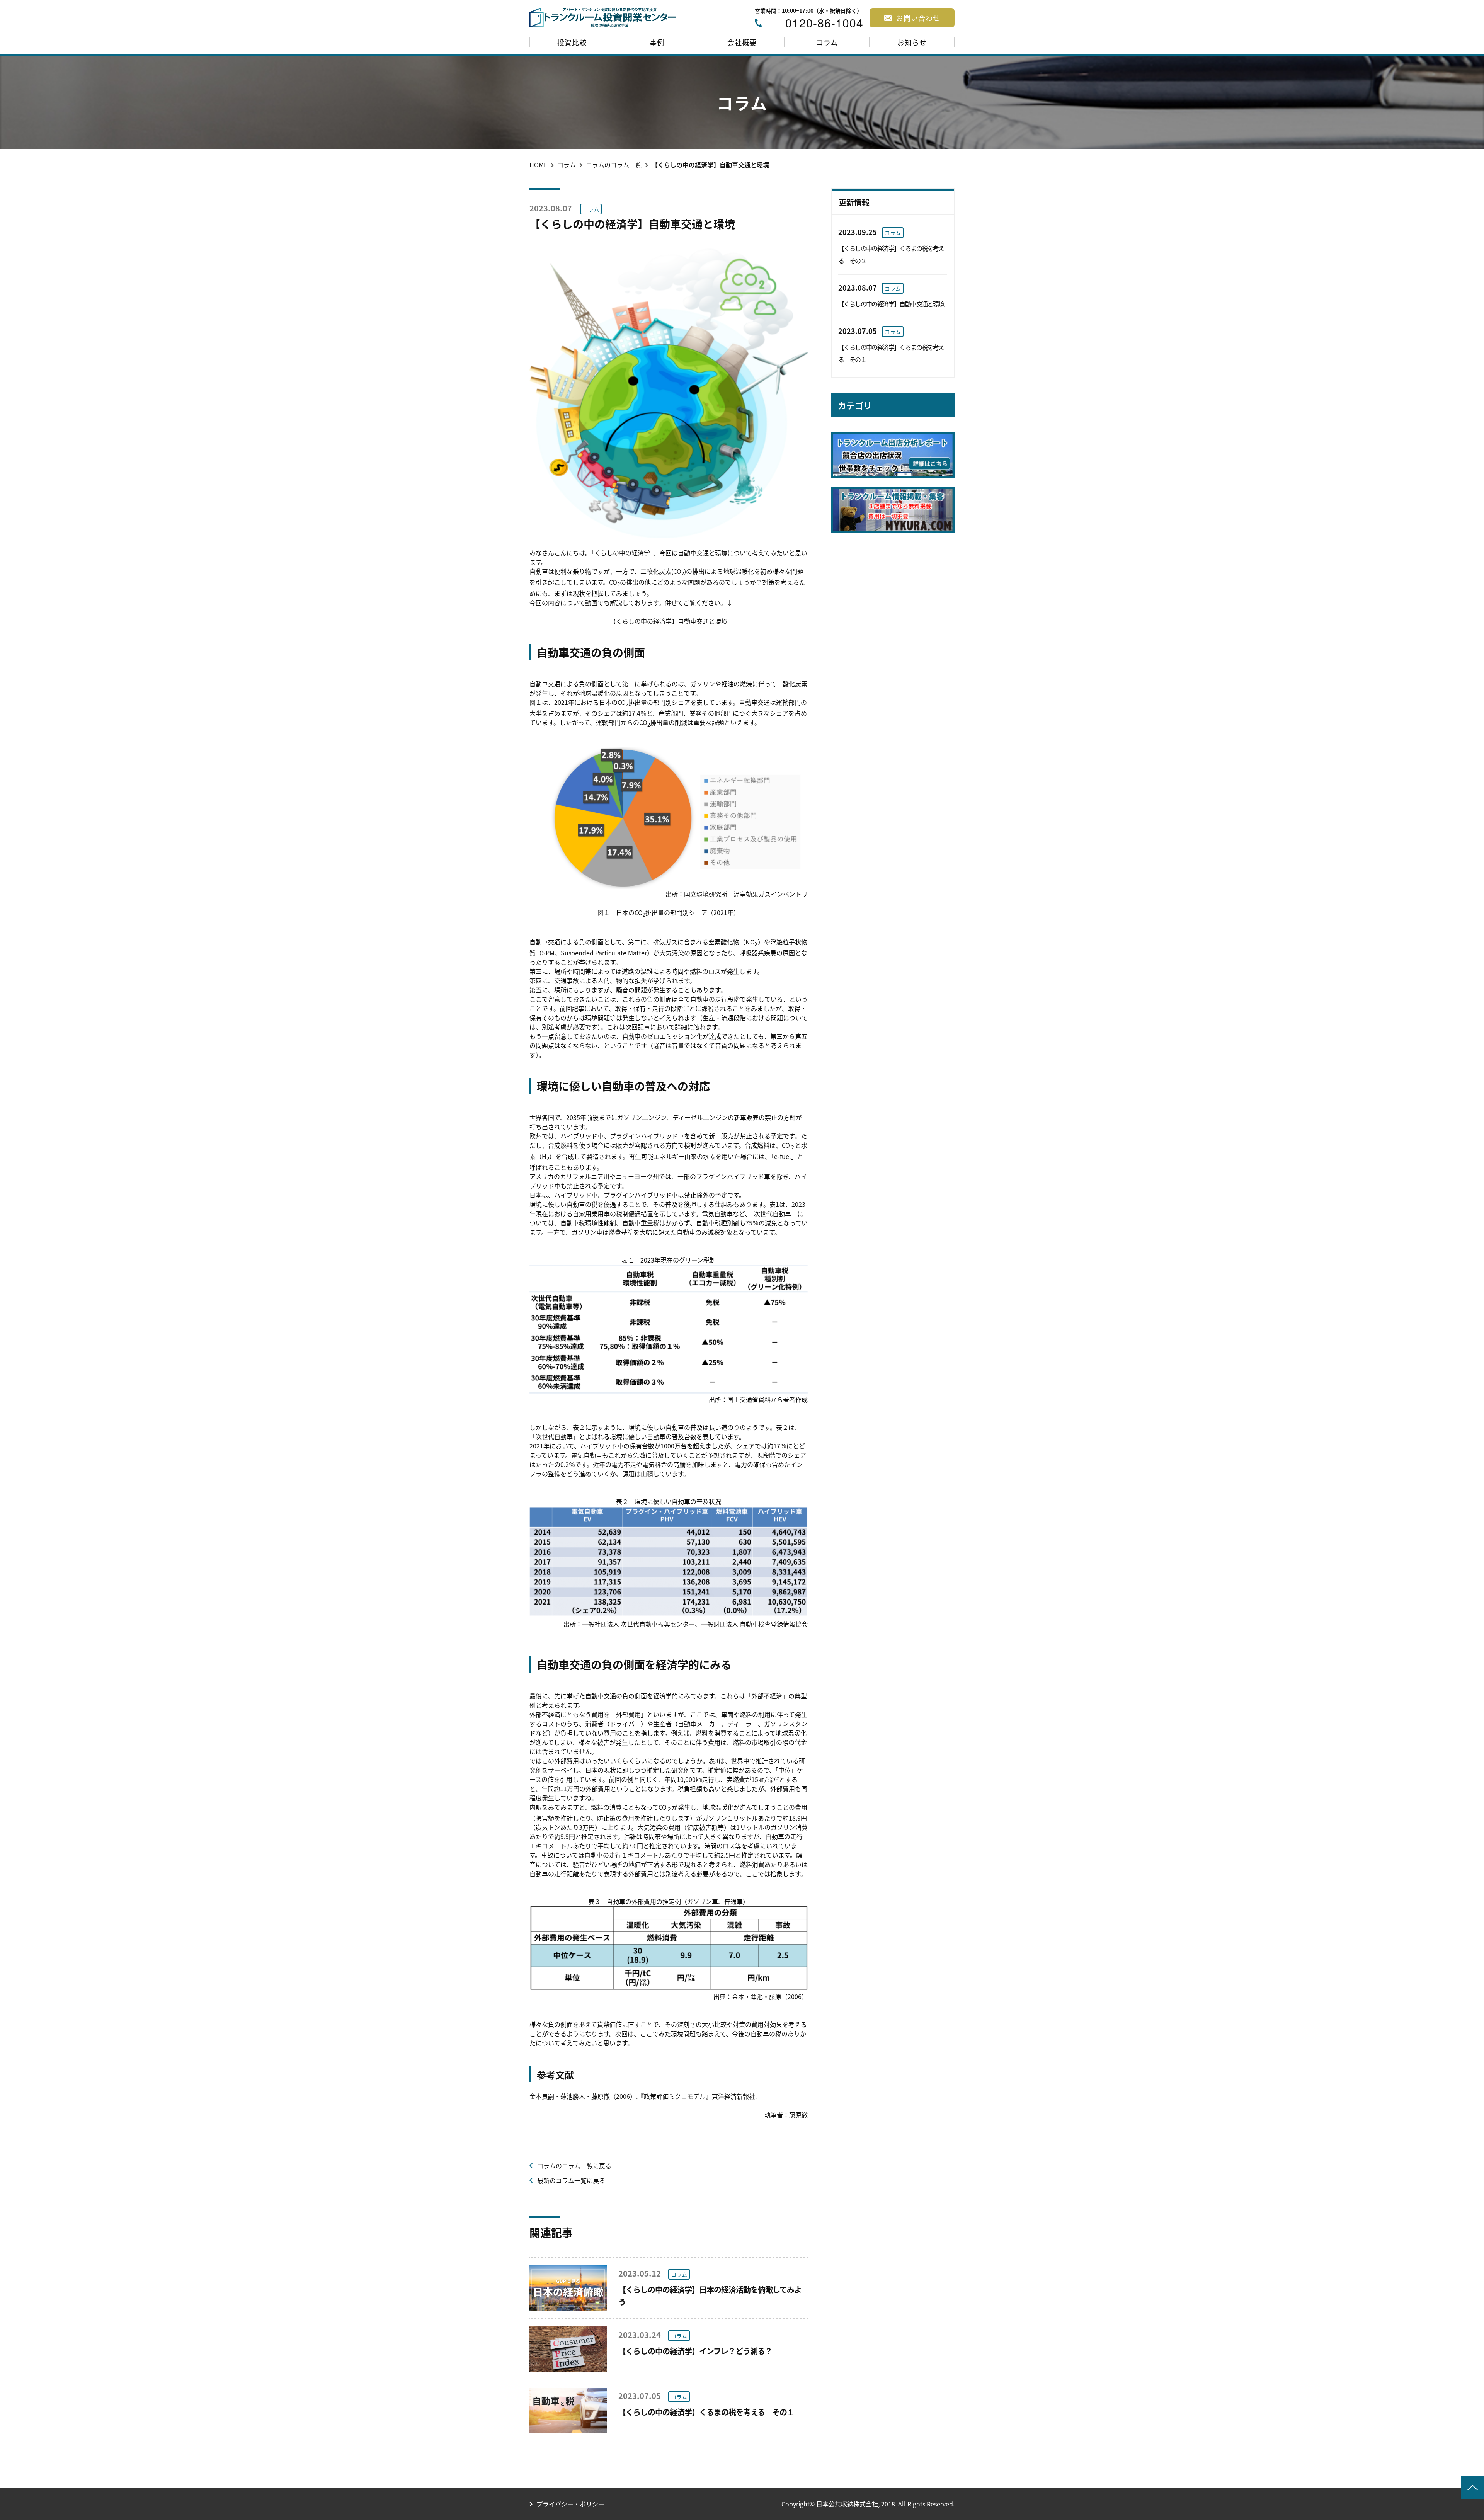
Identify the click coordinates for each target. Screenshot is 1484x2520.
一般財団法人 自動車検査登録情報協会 (754, 1624)
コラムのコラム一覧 (614, 165)
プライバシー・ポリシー (570, 2504)
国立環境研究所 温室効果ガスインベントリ (746, 894)
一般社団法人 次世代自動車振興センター (638, 1624)
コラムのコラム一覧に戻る (574, 2166)
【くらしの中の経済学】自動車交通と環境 (669, 621)
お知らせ (912, 42)
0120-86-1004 (824, 23)
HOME (538, 165)
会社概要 (742, 42)
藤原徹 (798, 2115)
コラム (827, 42)
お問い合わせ (918, 18)
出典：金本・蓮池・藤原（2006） (761, 1996)
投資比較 (572, 42)
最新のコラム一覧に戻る (571, 2180)
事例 (657, 42)
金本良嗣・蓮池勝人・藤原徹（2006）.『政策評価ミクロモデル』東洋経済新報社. (643, 2096)
